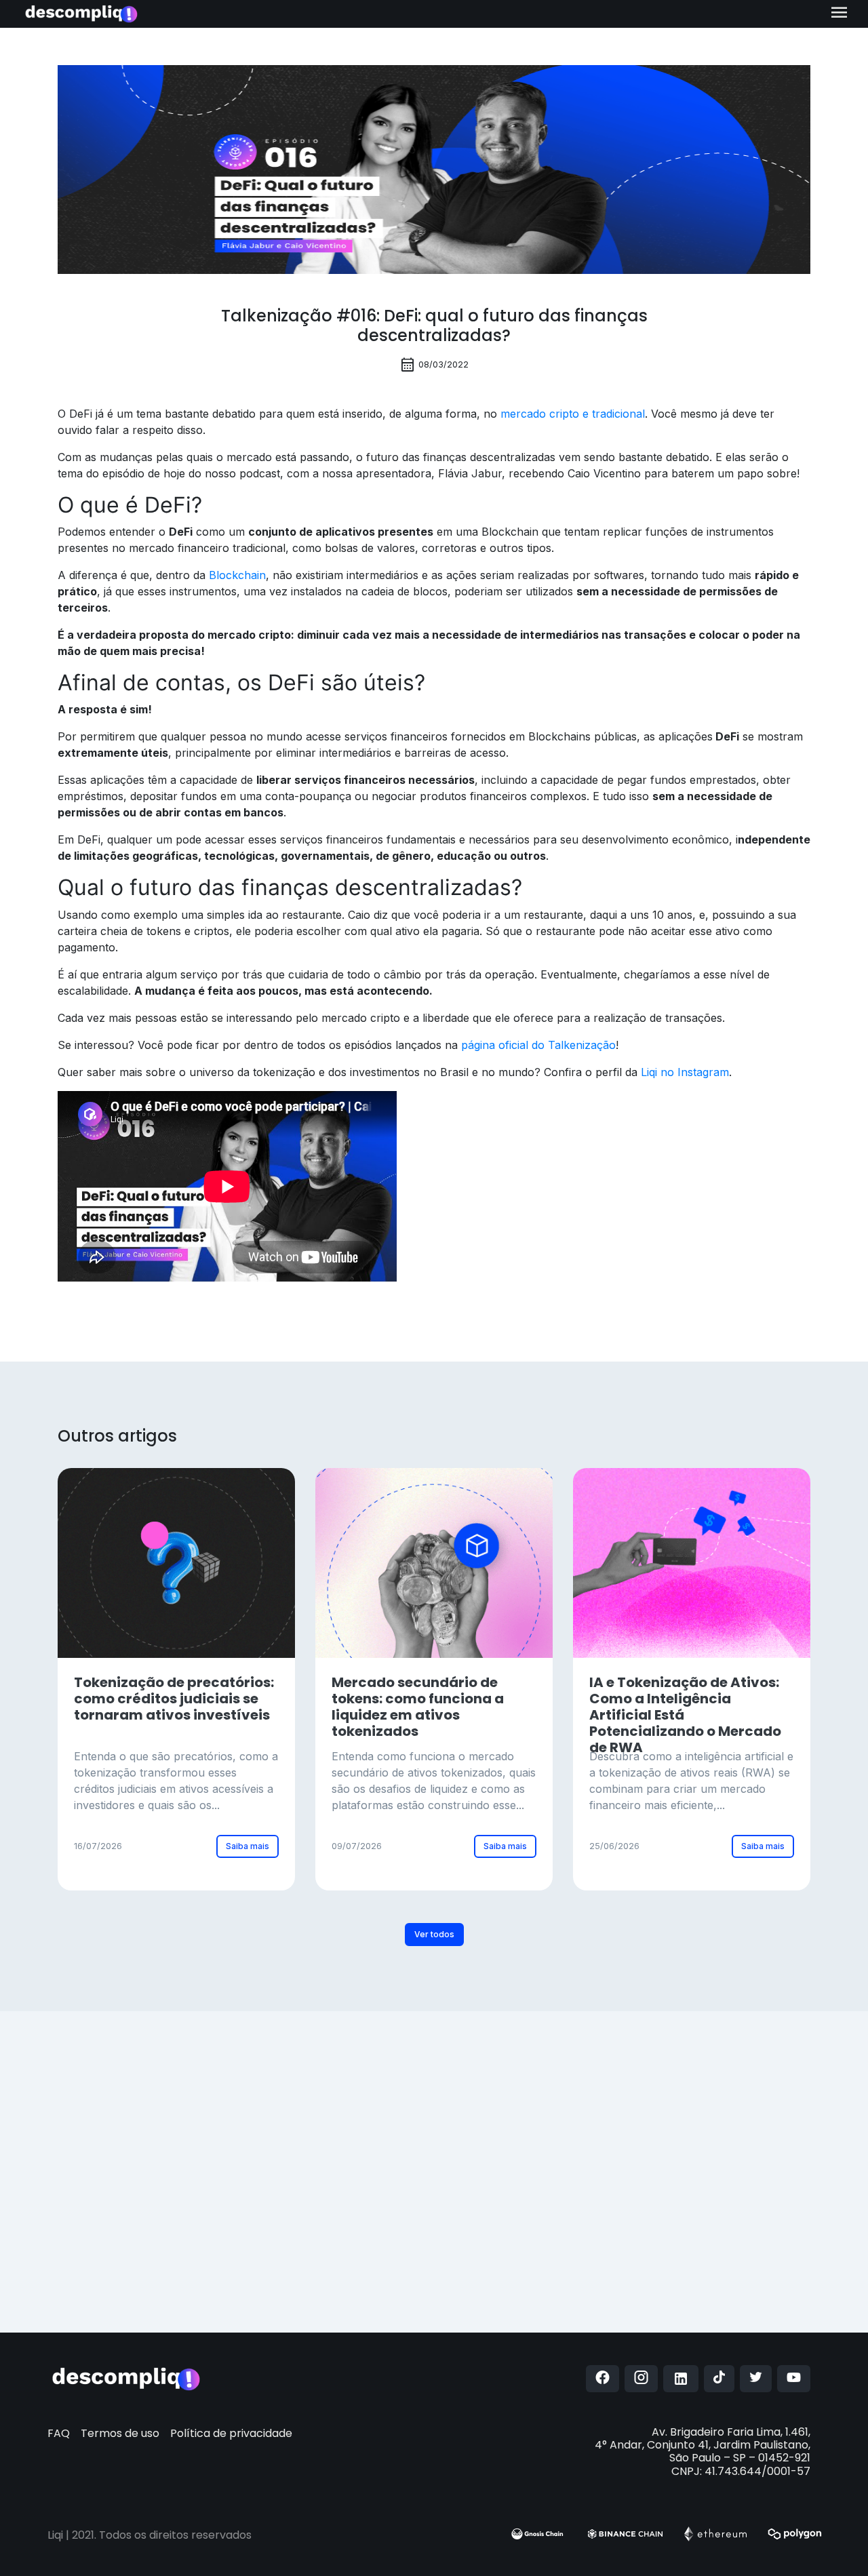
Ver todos (434, 1934)
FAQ (59, 2433)
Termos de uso (120, 2433)
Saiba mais (248, 1846)
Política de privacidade (231, 2433)
